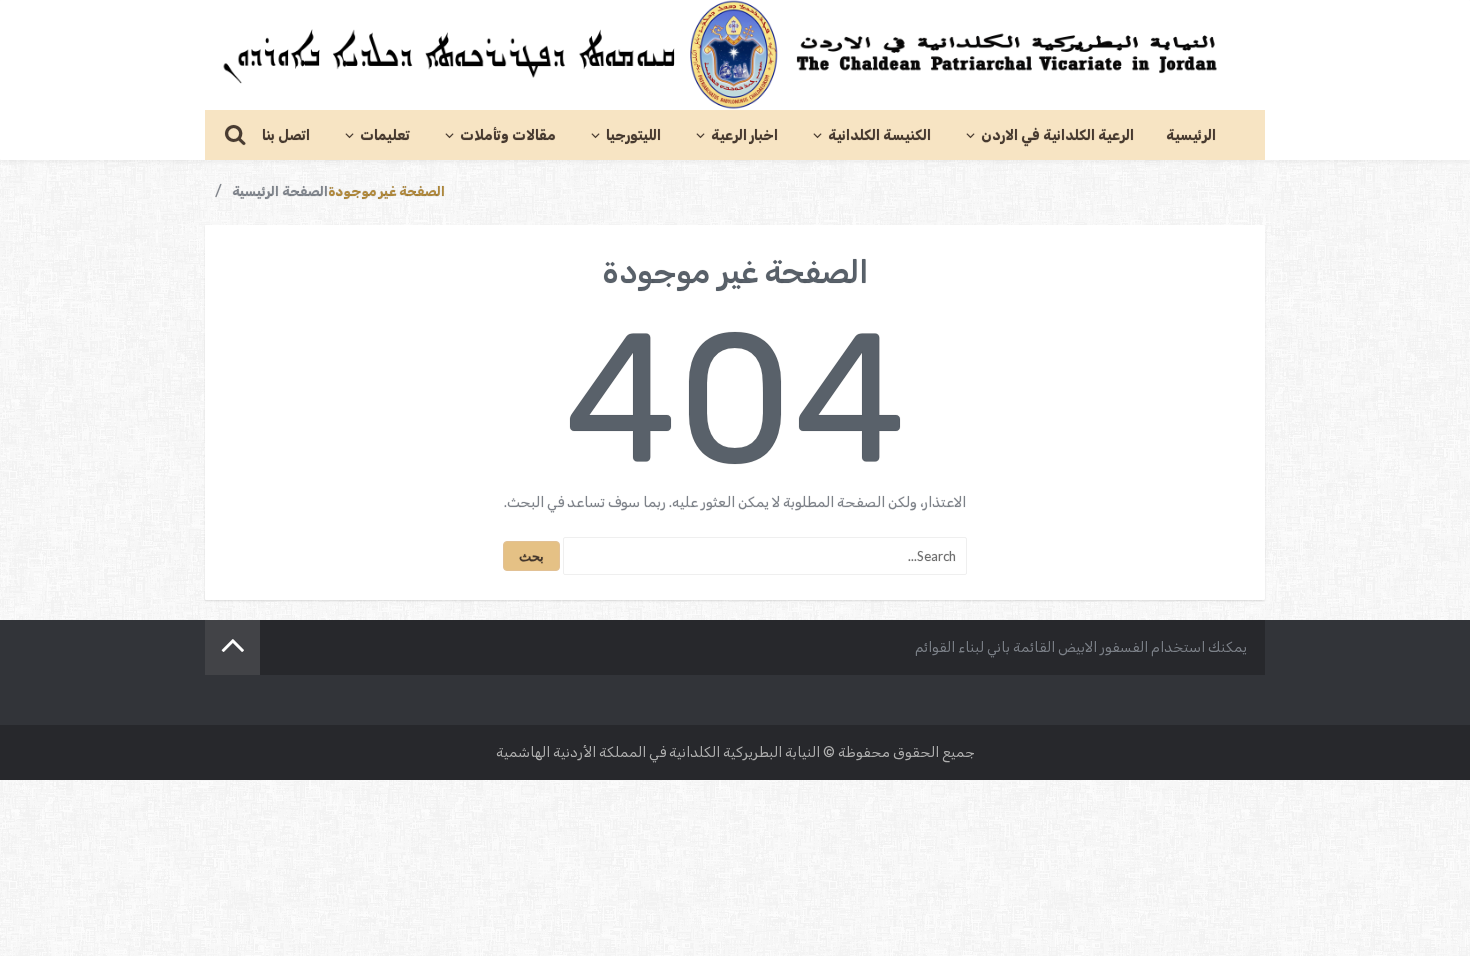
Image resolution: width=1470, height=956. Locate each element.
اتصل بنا (286, 135)
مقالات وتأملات (508, 135)
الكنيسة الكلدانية (879, 135)
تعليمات (385, 135)
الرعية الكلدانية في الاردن (1057, 135)
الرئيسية (1191, 135)
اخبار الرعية (744, 135)
